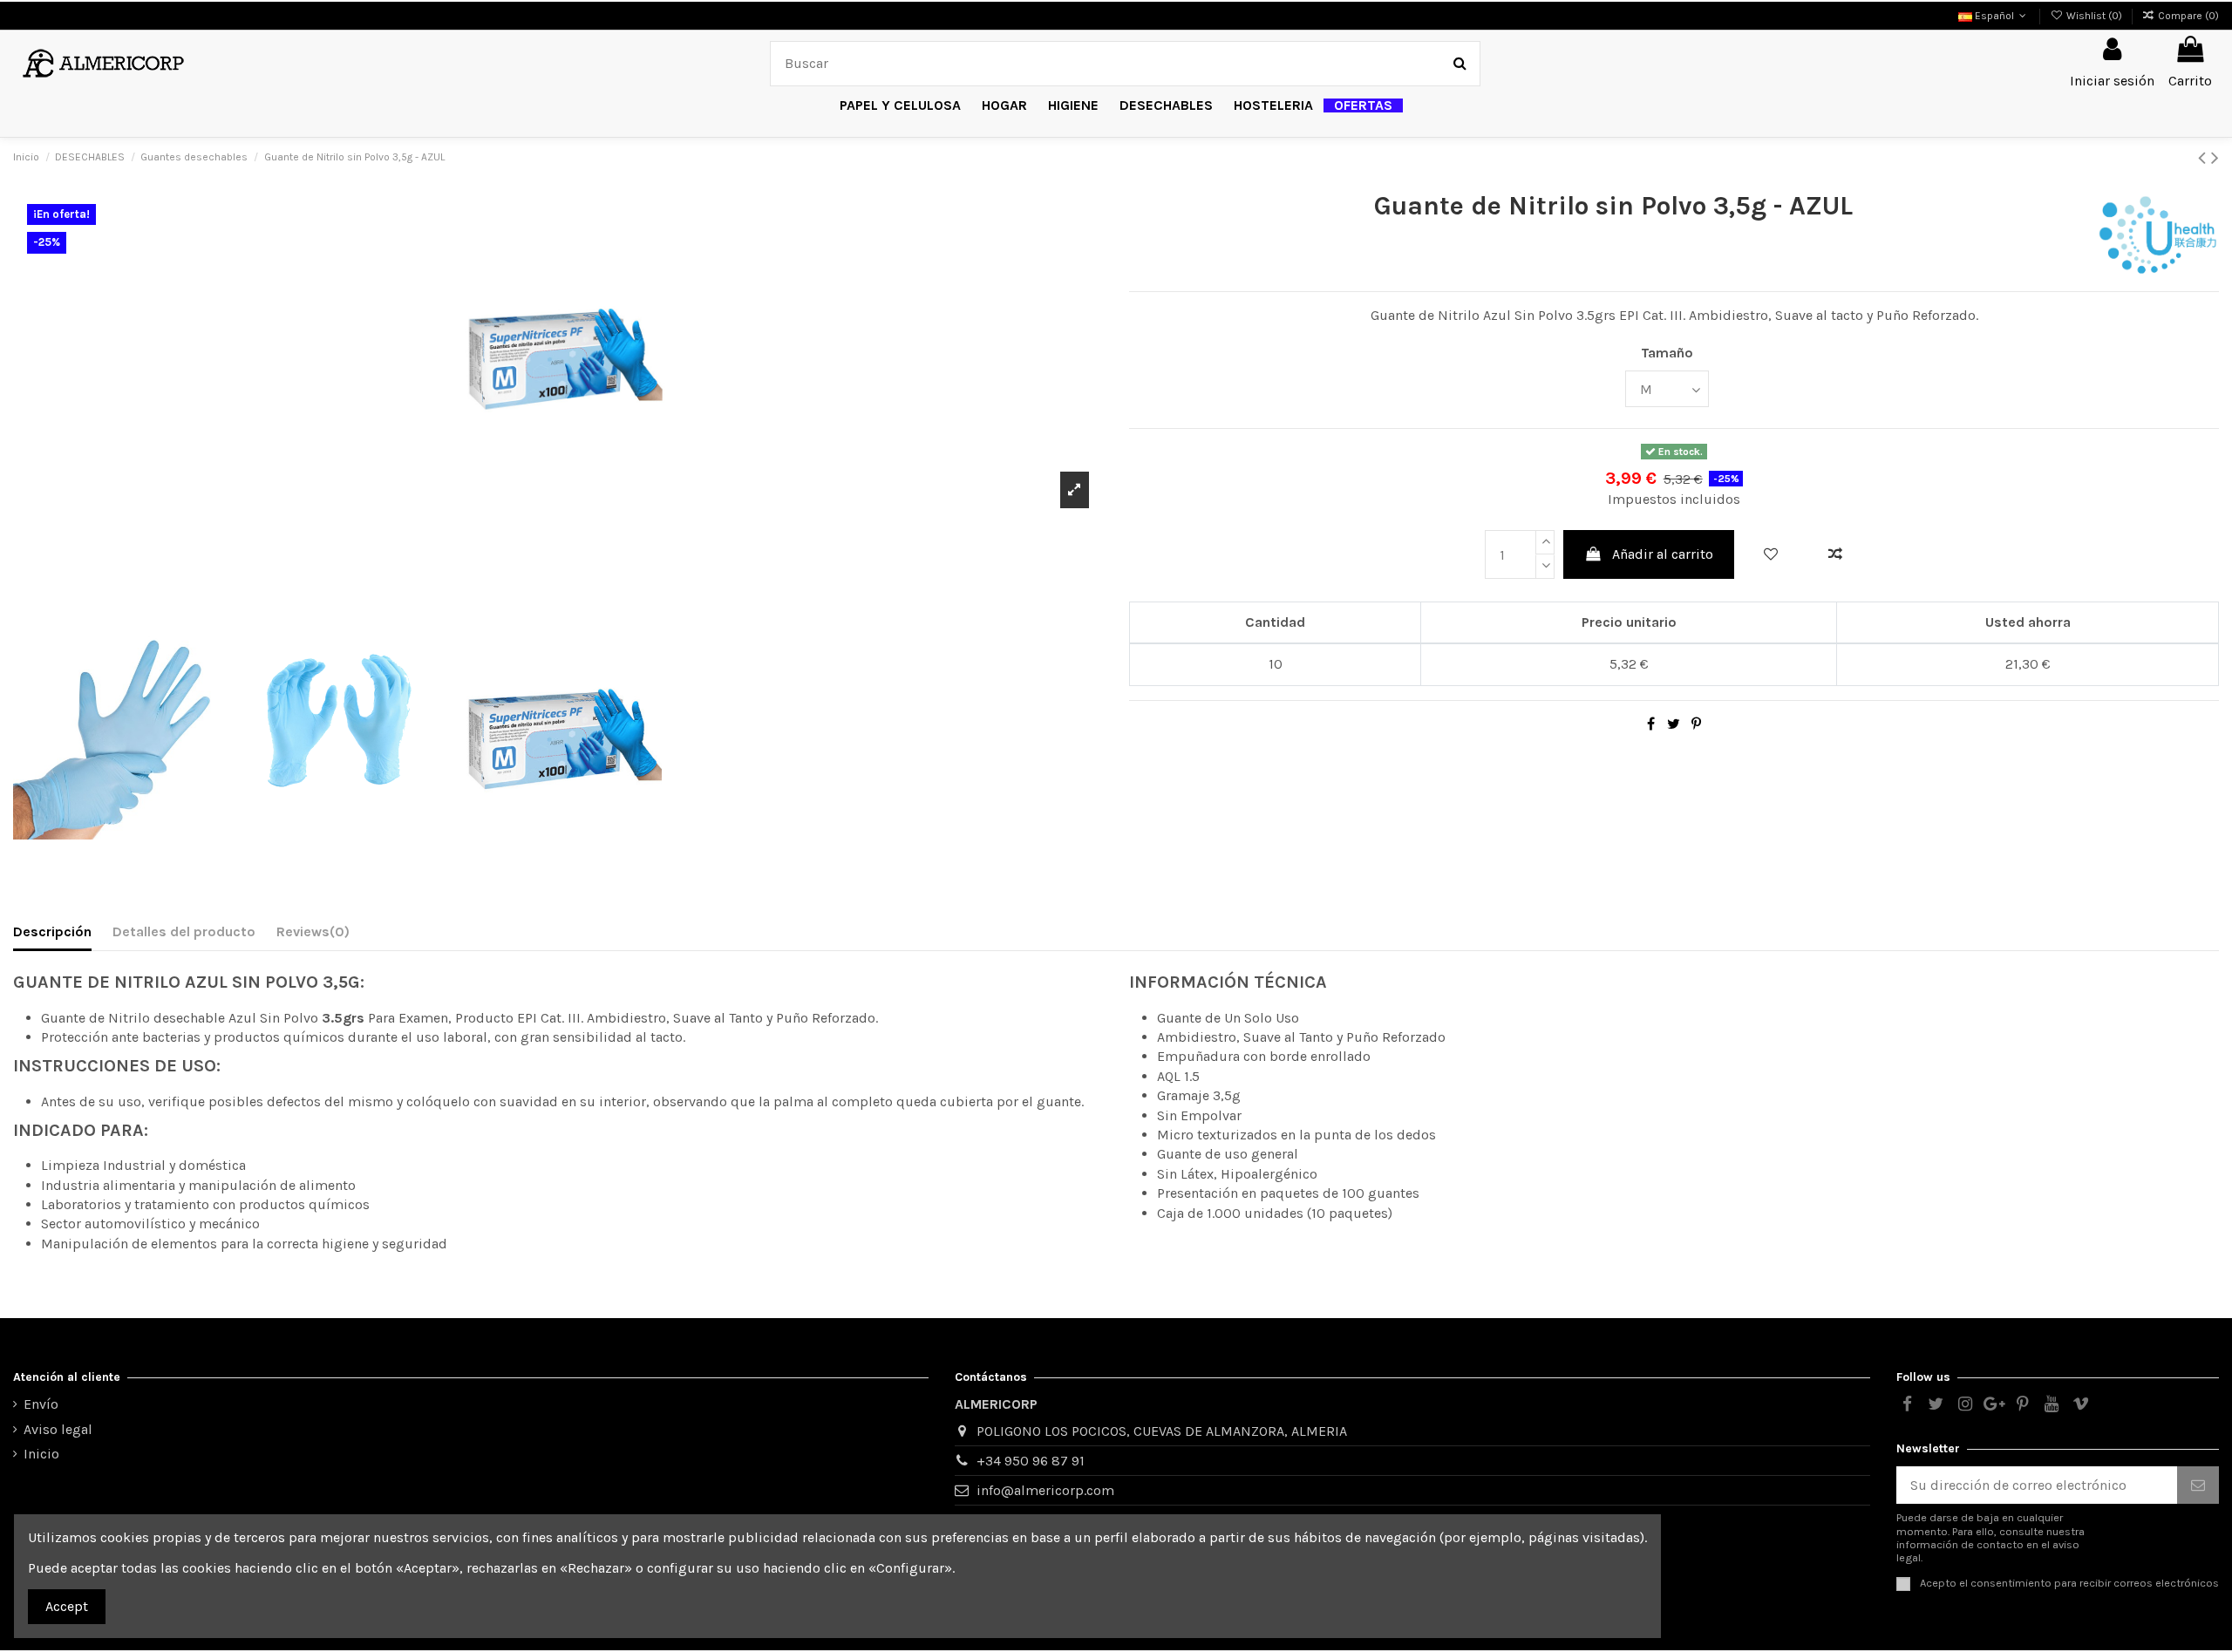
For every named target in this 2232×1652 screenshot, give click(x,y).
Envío (41, 1404)
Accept (67, 1606)
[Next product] (2215, 158)
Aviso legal (58, 1429)
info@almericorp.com (1045, 1490)
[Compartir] (1651, 724)
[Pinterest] (1696, 724)
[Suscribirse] (2198, 1485)
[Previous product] (2205, 158)
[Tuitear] (1674, 724)
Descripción (52, 931)
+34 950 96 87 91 (1031, 1461)
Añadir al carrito (1663, 554)
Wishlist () (2094, 16)
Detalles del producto (184, 931)
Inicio (41, 1454)
